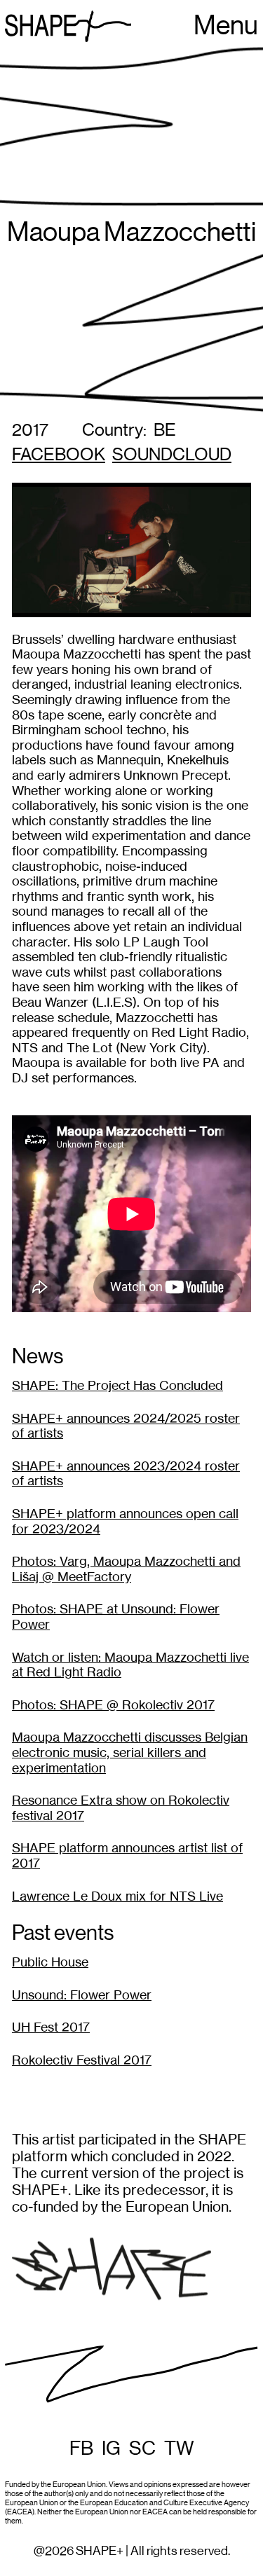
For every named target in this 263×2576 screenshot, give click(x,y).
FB (81, 2448)
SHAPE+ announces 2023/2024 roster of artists (126, 1474)
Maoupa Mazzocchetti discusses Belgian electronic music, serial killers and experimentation (130, 1752)
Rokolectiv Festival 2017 (82, 2060)
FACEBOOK (59, 455)
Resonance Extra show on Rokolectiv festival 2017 (121, 1808)
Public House (50, 1962)
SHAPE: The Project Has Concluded (117, 1385)
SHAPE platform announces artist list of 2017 (127, 1855)
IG (111, 2448)
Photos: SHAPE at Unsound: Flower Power (116, 1617)
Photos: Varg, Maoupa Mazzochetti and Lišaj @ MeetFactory (126, 1569)
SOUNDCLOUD (172, 455)
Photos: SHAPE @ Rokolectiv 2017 (113, 1705)
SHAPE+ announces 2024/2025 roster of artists (126, 1426)
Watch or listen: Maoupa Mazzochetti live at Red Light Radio (130, 1665)
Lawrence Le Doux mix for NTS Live (117, 1896)
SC (142, 2448)
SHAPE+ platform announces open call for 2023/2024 (125, 1521)
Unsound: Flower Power (82, 1995)
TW (179, 2448)
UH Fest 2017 (51, 2027)
